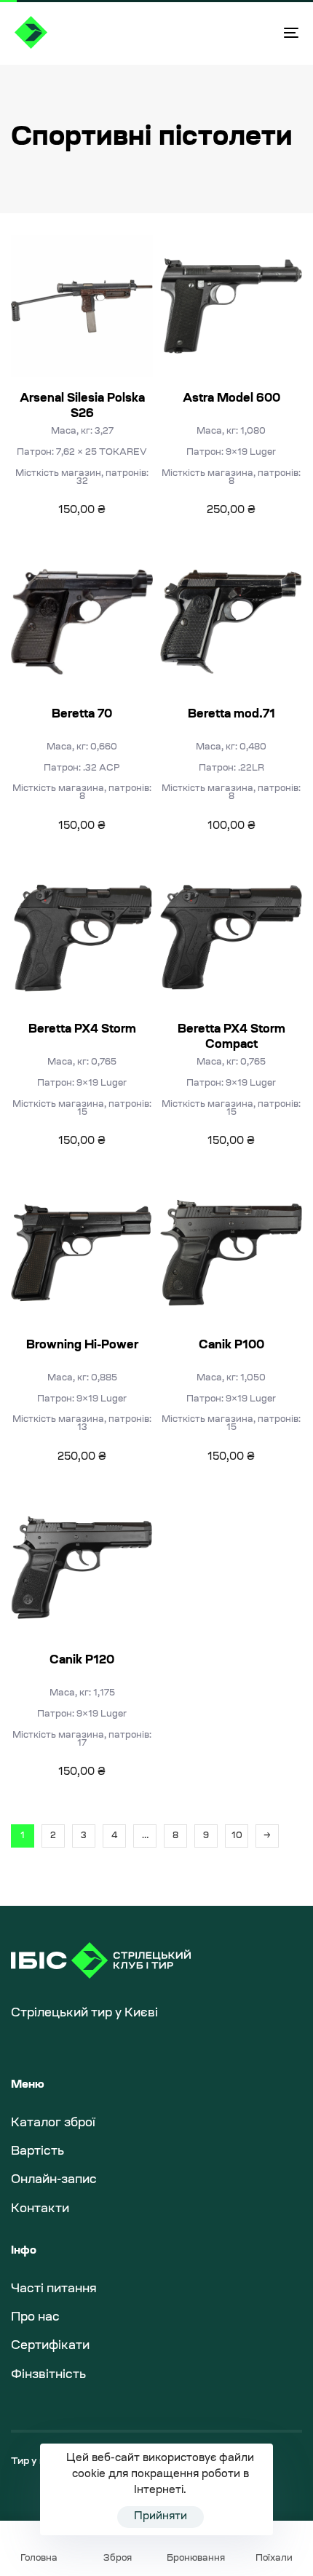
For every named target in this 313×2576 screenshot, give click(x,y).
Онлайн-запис (54, 2180)
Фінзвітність (48, 2375)
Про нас (35, 2318)
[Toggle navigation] (251, 32)
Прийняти (161, 2517)
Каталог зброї (53, 2123)
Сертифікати (50, 2346)
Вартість (37, 2152)
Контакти (40, 2209)
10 (237, 1836)
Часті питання (54, 2289)
